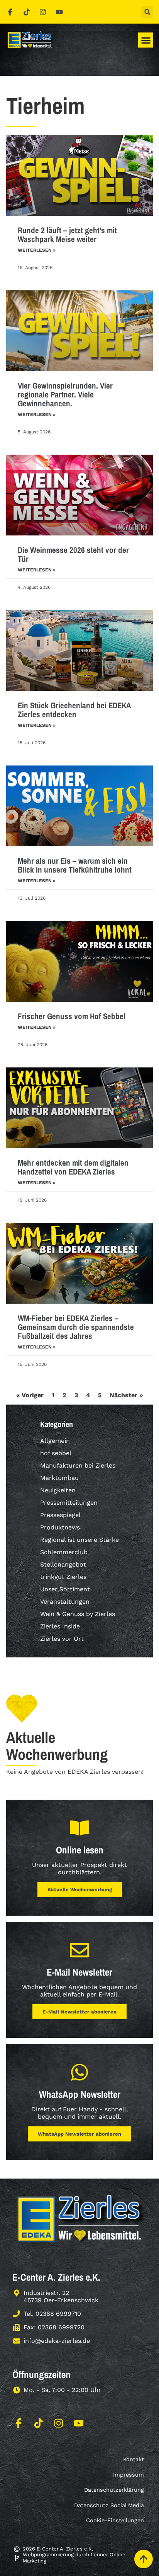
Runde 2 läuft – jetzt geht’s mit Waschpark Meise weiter (67, 235)
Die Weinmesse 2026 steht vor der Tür (73, 554)
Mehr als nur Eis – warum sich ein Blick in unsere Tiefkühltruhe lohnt (75, 865)
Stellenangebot (63, 1564)
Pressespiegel (60, 1515)
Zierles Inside (60, 1626)
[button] (147, 12)
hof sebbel (56, 1453)
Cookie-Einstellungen (115, 2520)
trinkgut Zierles (63, 1577)
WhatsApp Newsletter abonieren (79, 2134)
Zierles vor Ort (62, 1639)
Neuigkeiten (58, 1490)
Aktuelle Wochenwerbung (80, 1890)
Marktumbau (59, 1478)
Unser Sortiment (65, 1589)
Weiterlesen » (37, 250)
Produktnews (60, 1527)
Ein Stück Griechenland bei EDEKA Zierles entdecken (74, 710)
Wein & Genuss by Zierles (78, 1614)
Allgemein (55, 1441)
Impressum (129, 2475)
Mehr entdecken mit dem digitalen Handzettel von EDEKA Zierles (73, 1167)
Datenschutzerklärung (114, 2490)
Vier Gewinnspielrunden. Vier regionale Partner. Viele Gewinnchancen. (65, 395)
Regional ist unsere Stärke (79, 1540)
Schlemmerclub (64, 1552)
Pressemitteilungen (69, 1503)
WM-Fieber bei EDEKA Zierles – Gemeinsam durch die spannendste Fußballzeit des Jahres (76, 1327)
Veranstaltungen (65, 1602)
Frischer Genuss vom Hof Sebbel (72, 1016)
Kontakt (134, 2459)
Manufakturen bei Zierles (78, 1465)
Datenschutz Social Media (109, 2505)
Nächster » (126, 1395)
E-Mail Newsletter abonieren (79, 2012)
